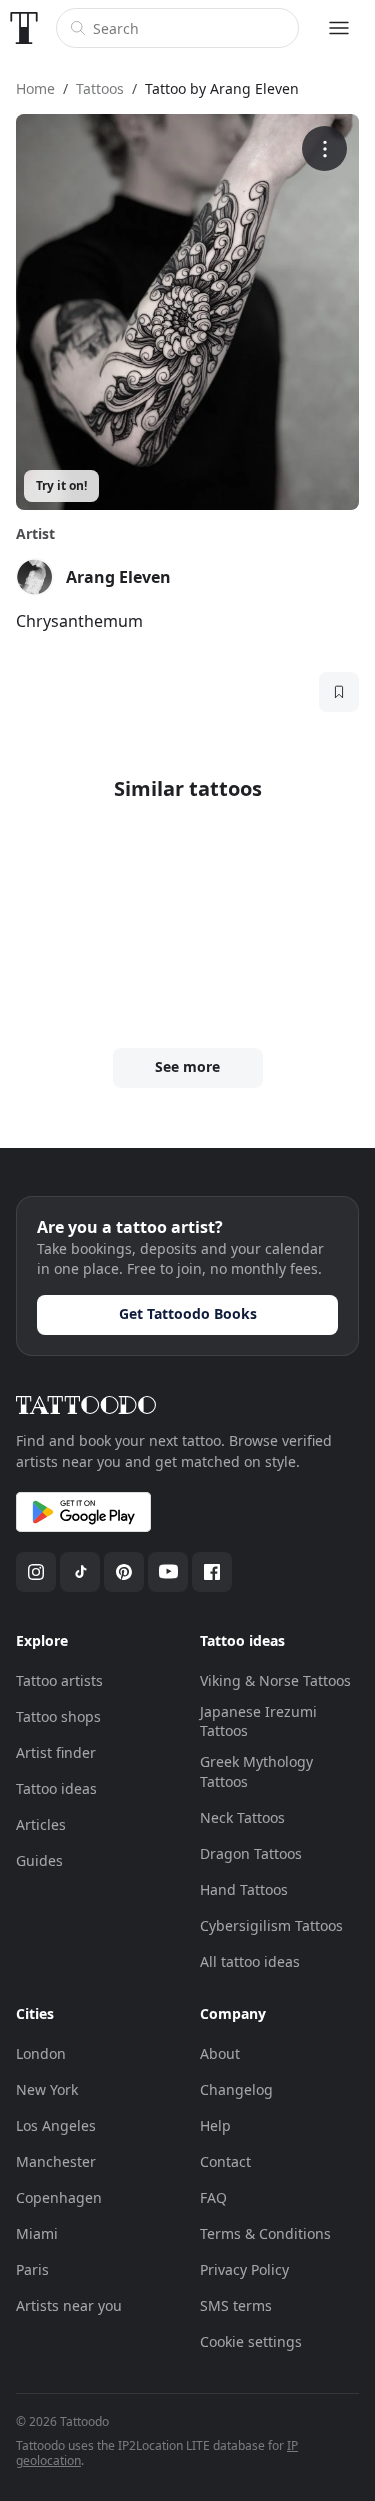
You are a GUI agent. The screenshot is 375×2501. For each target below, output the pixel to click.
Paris (32, 2269)
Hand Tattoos (244, 1889)
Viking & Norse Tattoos (275, 1680)
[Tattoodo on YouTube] (168, 1572)
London (41, 2053)
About (220, 2053)
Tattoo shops (58, 1716)
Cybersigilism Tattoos (271, 1925)
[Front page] (24, 28)
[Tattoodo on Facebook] (212, 1572)
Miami (37, 2233)
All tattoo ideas (250, 1961)
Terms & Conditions (265, 2233)
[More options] (324, 148)
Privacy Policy (244, 2269)
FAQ (213, 2197)
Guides (39, 1860)
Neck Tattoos (242, 1817)
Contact (225, 2161)
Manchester (56, 2161)
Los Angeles (56, 2125)
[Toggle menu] (339, 28)
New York (47, 2089)
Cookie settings (251, 2341)
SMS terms (236, 2305)
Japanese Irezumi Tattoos (258, 1721)
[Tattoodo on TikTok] (80, 1572)
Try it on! (61, 485)
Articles (41, 1824)
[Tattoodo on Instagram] (36, 1572)
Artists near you (69, 2305)
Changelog (236, 2089)
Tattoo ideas (56, 1788)
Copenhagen (59, 2197)
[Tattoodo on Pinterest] (124, 1572)
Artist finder (56, 1752)
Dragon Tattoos (251, 1853)
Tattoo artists (59, 1680)
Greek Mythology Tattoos (256, 1771)
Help (215, 2125)
